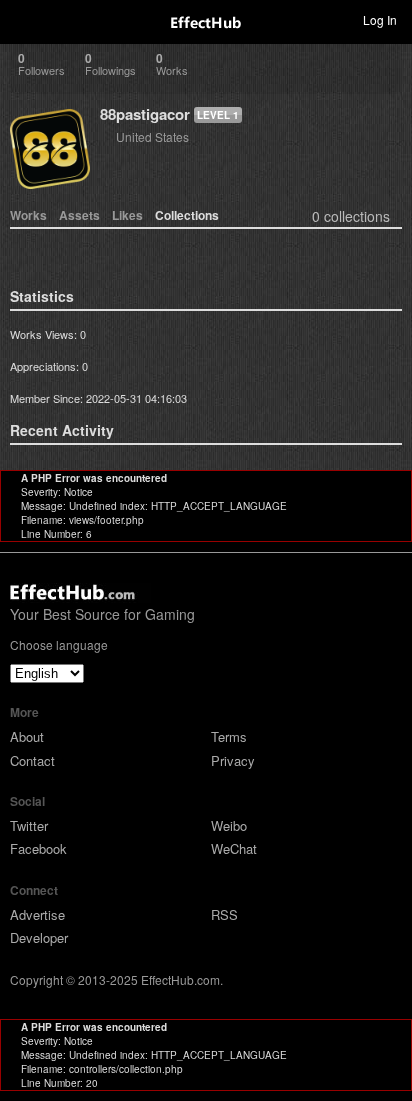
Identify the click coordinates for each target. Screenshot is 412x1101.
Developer (39, 937)
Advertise (37, 914)
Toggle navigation (24, 19)
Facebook (38, 848)
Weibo (229, 825)
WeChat (234, 848)
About (27, 736)
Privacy (233, 760)
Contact (32, 760)
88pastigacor (145, 114)
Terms (229, 736)
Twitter (29, 825)
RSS (224, 914)
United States (152, 136)
